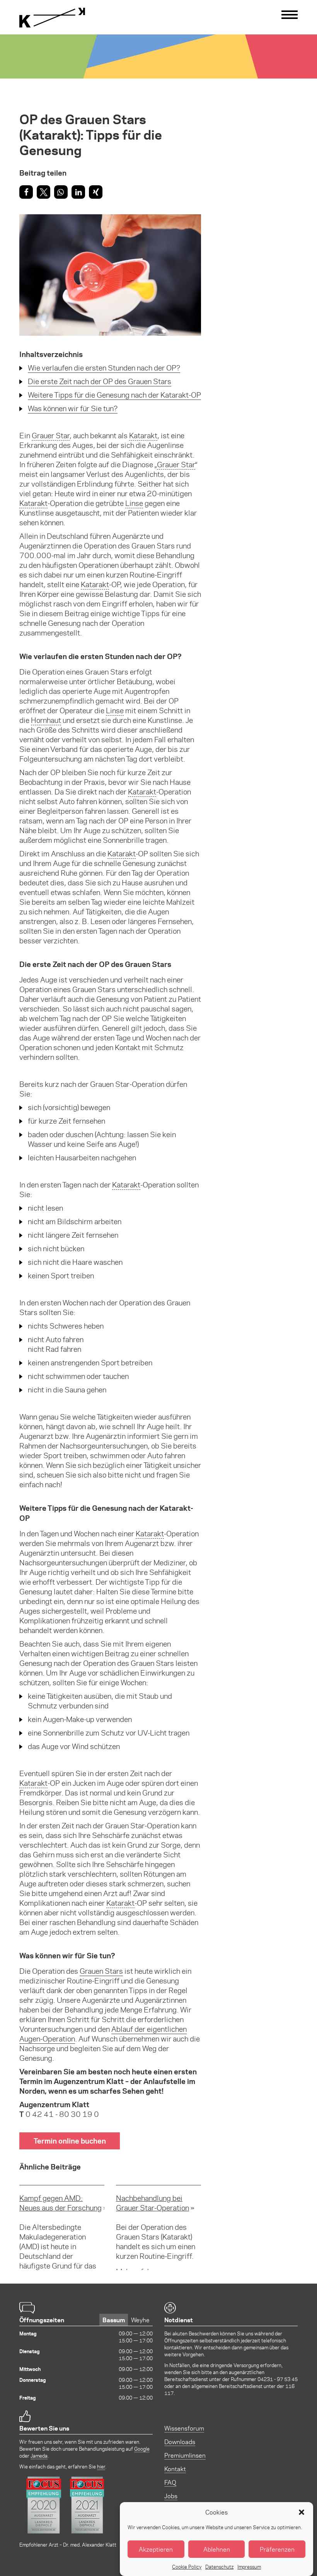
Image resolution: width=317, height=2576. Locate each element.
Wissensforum (184, 2428)
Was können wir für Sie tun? (73, 408)
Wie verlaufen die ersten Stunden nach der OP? (104, 368)
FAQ (170, 2482)
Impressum (249, 2567)
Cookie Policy (187, 2567)
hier (101, 2466)
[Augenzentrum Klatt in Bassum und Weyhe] (52, 18)
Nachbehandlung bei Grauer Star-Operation (153, 2203)
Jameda (39, 2456)
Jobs (171, 2496)
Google (142, 2449)
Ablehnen (217, 2549)
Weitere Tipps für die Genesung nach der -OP (114, 395)
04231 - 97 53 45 (278, 2379)
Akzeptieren (156, 2549)
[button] (302, 2512)
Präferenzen (277, 2549)
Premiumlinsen (185, 2455)
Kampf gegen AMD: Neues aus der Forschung (61, 2203)
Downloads (180, 2442)
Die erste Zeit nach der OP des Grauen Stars (100, 381)
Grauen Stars (101, 1971)
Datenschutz (219, 2567)
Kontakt (175, 2469)
